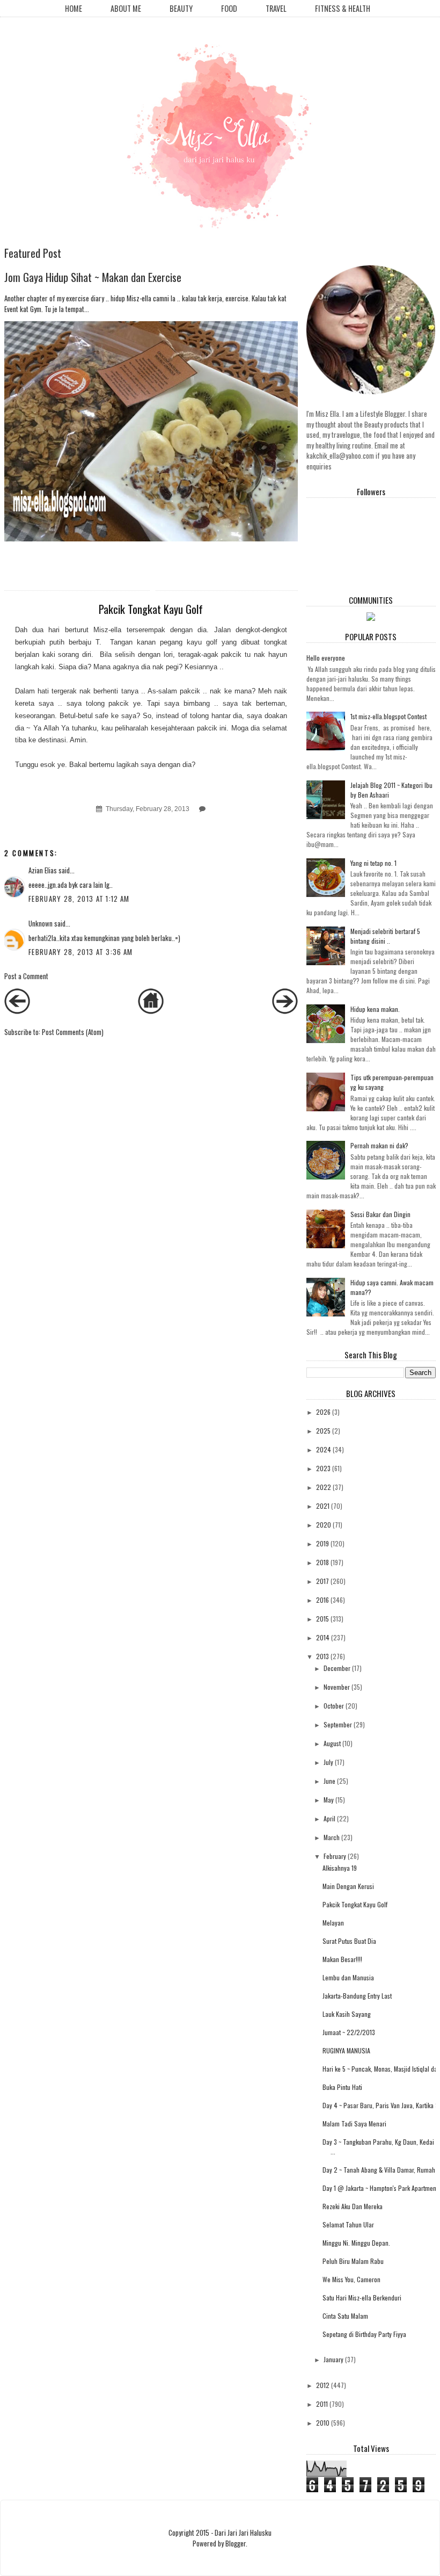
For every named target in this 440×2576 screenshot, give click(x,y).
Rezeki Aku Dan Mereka (353, 2206)
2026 (323, 1412)
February (335, 1856)
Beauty (181, 8)
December (337, 1668)
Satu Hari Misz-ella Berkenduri (362, 2298)
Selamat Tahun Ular (348, 2224)
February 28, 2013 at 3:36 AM (80, 952)
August (332, 1743)
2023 (323, 1468)
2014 (323, 1637)
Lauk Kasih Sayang (347, 2014)
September (338, 1724)
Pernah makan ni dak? (379, 1145)
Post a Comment (26, 976)
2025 (323, 1431)
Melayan (333, 1923)
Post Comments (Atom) (73, 1032)
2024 (324, 1449)
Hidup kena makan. (375, 1009)
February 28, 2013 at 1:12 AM (79, 899)
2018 (322, 1562)
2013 (322, 1656)
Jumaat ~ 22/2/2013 (349, 2032)
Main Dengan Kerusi (348, 1886)
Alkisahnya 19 (340, 1868)
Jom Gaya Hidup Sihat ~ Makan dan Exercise (93, 277)
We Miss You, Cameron (351, 2279)
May (329, 1800)
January (333, 2359)
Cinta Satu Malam (345, 2316)
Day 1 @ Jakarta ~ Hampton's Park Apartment (380, 2188)
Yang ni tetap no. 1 (373, 863)
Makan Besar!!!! (342, 1959)
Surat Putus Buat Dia (349, 1941)
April (329, 1818)
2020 (324, 1525)
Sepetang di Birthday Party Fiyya (364, 2334)
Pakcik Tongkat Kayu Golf (355, 1904)
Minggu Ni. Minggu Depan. (356, 2243)
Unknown (41, 923)
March (332, 1837)
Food (229, 8)
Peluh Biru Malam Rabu (353, 2261)
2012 (323, 2385)
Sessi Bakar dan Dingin (380, 1214)
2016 (322, 1600)
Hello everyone (326, 658)
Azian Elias (43, 870)
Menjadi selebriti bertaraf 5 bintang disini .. (385, 936)
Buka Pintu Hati (342, 2087)
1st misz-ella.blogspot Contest (388, 716)
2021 (323, 1506)
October (334, 1706)
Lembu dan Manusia (348, 1977)
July (328, 1762)
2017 (322, 1581)
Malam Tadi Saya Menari (354, 2123)
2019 (322, 1543)
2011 (322, 2404)
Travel (276, 8)
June (329, 1781)
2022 (324, 1487)
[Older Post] (285, 1011)
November (337, 1687)
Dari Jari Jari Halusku (243, 2532)
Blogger (236, 2543)
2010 (323, 2423)
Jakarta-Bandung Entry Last (357, 1996)
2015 (322, 1619)
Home (74, 8)
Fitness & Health (343, 8)
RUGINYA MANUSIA (346, 2050)
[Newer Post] (17, 1011)
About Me (126, 8)
